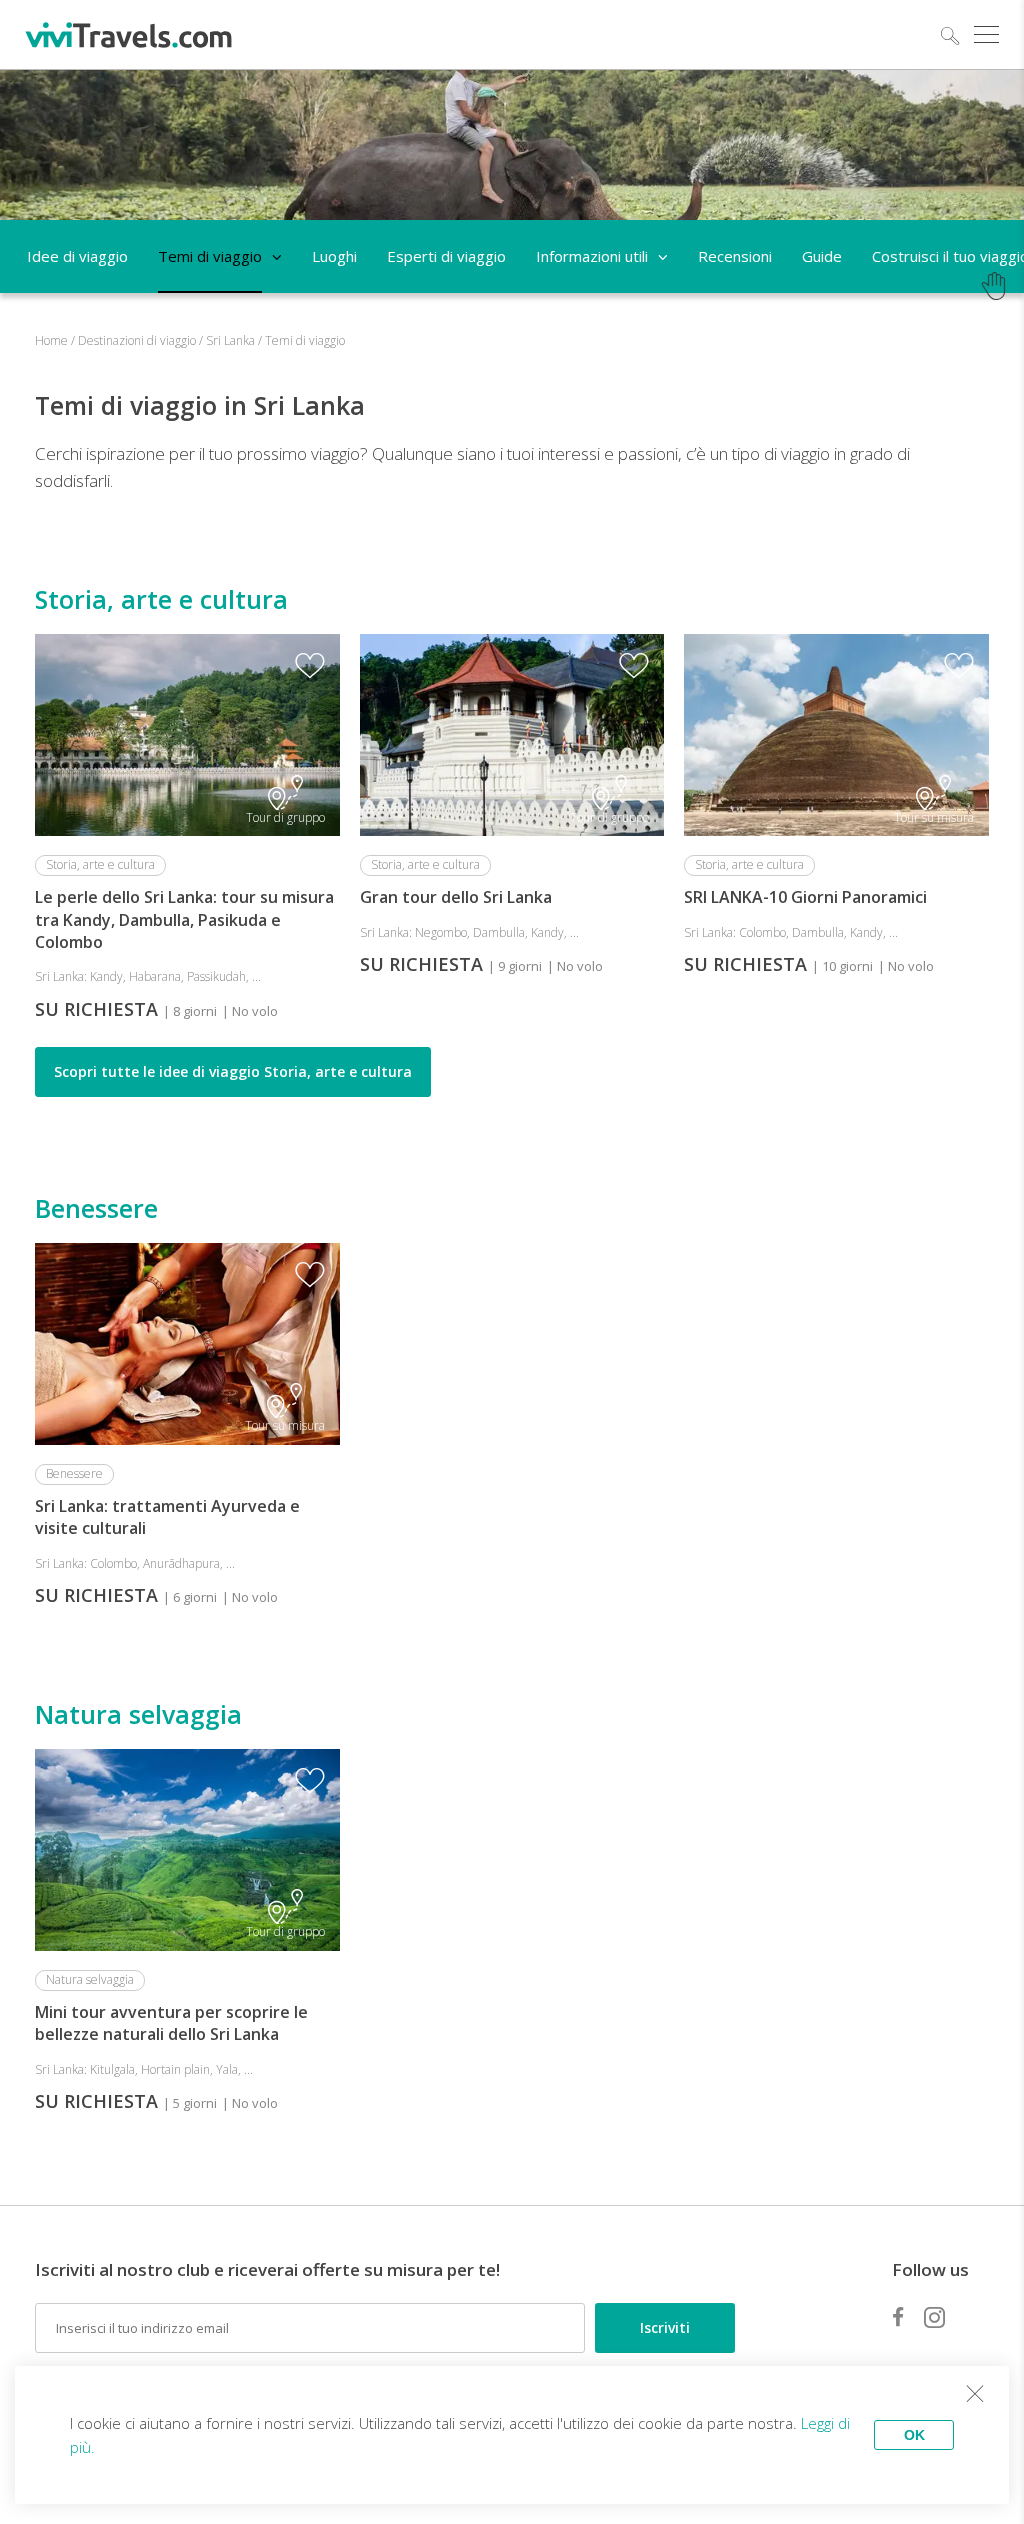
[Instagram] (934, 2317)
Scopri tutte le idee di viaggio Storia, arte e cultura (233, 1071)
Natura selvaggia (138, 1714)
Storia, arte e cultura (161, 599)
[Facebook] (898, 2317)
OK (914, 2435)
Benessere (96, 1208)
